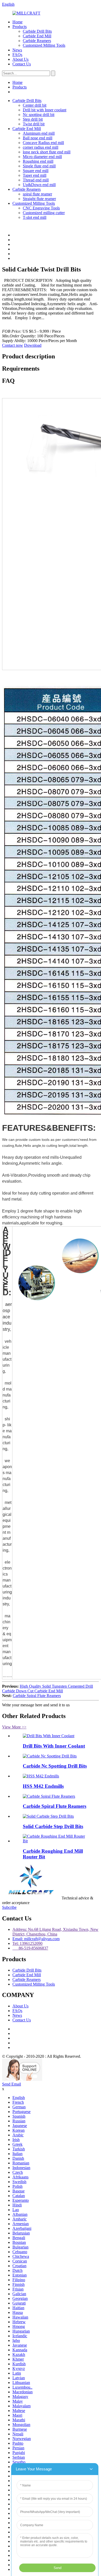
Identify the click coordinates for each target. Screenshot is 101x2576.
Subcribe (9, 1907)
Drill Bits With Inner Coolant (54, 1746)
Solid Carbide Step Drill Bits (53, 1826)
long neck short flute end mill (47, 152)
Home (17, 22)
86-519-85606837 (30, 1948)
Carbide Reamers (37, 41)
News (17, 50)
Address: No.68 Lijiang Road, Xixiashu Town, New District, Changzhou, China (55, 1932)
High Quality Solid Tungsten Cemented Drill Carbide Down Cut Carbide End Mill (48, 1689)
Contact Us (22, 64)
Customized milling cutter (44, 213)
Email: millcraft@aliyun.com (36, 1939)
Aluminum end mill (39, 133)
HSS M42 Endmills (43, 1786)
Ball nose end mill (38, 138)
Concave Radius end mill (43, 143)
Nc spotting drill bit (39, 115)
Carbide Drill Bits (37, 31)
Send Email (12, 2084)
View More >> (14, 1727)
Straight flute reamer (39, 199)
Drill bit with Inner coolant (45, 110)
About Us (20, 59)
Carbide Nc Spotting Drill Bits (55, 1766)
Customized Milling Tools (44, 45)
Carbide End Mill (37, 36)
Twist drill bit (34, 124)
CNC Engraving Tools (41, 208)
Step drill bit (33, 119)
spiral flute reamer (37, 194)
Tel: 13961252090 (27, 1943)
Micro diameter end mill (42, 157)
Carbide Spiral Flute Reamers (37, 1696)
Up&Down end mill (39, 185)
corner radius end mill (41, 147)
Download (33, 345)
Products (20, 27)
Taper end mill (35, 175)
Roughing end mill (38, 161)
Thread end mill (36, 180)
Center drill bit (35, 105)
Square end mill (36, 171)
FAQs (17, 55)
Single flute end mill (39, 166)
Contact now (13, 345)
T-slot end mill (35, 217)
